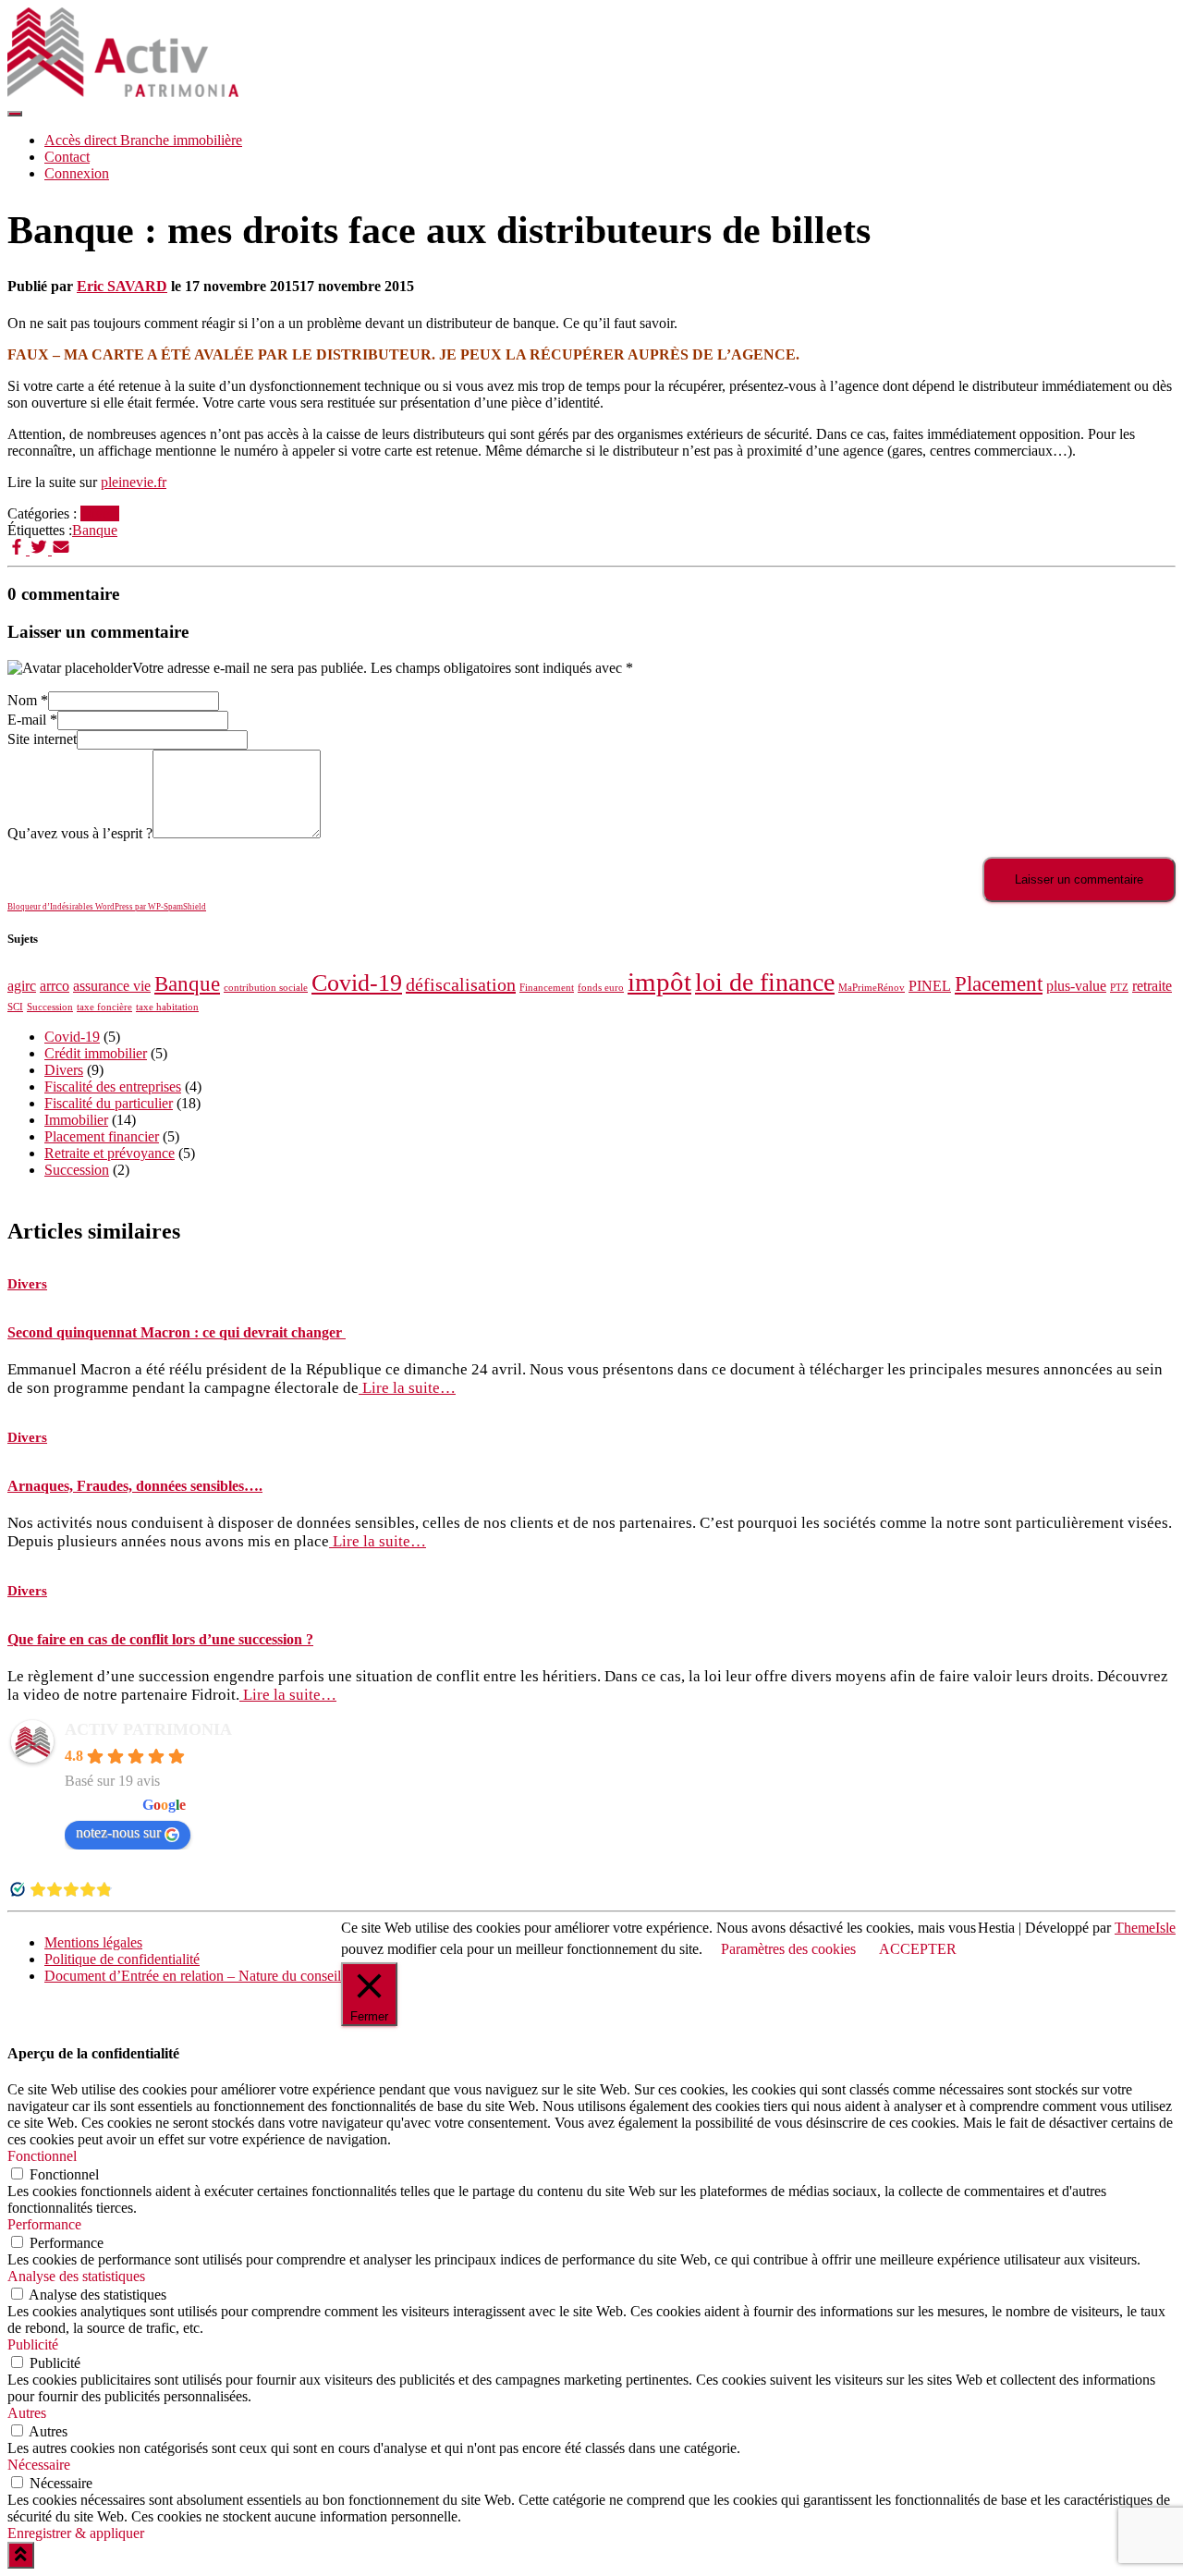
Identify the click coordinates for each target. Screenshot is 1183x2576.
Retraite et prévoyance (110, 1153)
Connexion (77, 173)
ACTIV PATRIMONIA (148, 1729)
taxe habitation (167, 1007)
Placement (999, 983)
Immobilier (76, 1120)
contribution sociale (266, 988)
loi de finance (765, 982)
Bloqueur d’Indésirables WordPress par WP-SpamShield (107, 907)
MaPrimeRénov (872, 988)
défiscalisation (461, 984)
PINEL (930, 986)
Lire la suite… (407, 1388)
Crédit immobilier (96, 1053)
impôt (659, 982)
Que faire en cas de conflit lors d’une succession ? (160, 1639)
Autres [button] (27, 2413)
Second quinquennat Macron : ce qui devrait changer (177, 1332)
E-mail (32, 720)
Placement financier (102, 1136)
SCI (15, 1007)
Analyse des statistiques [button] (76, 2276)
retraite (1152, 986)
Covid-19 (357, 983)
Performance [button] (44, 2224)
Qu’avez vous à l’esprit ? (80, 833)
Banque (95, 530)
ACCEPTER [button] (918, 1949)
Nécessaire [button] (39, 2465)
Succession (50, 1007)
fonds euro (601, 988)
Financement (547, 988)
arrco (55, 986)
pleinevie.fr (134, 482)
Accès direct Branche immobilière (143, 140)
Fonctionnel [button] (42, 2156)
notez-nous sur (118, 1832)
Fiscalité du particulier (109, 1103)
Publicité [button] (33, 2344)
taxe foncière (104, 1007)
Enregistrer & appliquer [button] (76, 2533)
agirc (22, 986)
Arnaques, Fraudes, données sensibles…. (135, 1486)
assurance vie (112, 986)
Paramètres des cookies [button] (788, 1949)
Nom (28, 700)
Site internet (42, 739)
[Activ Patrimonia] (123, 92)
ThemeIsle (1145, 1928)
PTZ (1119, 988)
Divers (100, 513)
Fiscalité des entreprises (113, 1087)
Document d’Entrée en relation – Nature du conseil (193, 1976)
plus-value (1076, 986)
